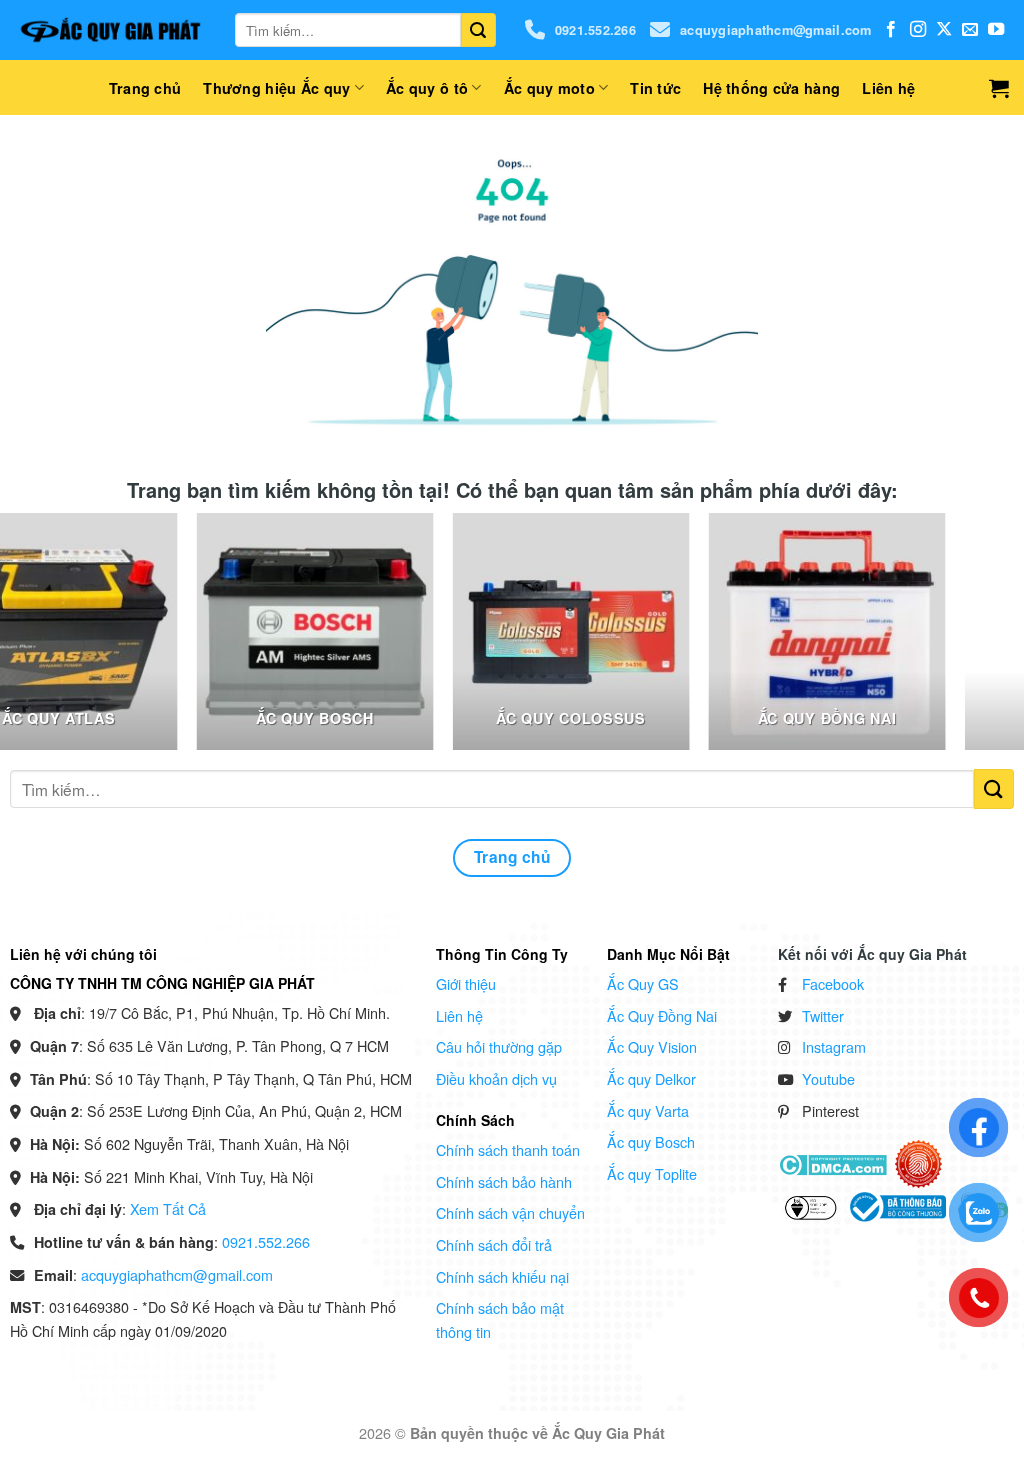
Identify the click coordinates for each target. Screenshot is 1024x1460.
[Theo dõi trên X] (944, 30)
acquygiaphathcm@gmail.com (775, 30)
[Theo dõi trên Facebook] (891, 30)
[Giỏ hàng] (999, 88)
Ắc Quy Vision (652, 1046)
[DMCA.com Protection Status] (832, 1163)
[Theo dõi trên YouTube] (996, 30)
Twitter (823, 1015)
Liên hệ (888, 88)
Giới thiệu (466, 983)
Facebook (833, 983)
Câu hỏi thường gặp (499, 1046)
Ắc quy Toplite (652, 1173)
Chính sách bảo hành (504, 1181)
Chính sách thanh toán (508, 1149)
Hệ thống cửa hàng (771, 88)
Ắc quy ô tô (427, 88)
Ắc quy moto (549, 88)
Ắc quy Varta (648, 1110)
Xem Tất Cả (168, 1208)
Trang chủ (145, 88)
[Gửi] (478, 30)
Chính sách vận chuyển (510, 1212)
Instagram (834, 1046)
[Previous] (45, 641)
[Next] (979, 641)
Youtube (828, 1078)
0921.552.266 (595, 30)
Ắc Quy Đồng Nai (662, 1015)
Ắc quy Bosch (651, 1141)
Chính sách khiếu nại (502, 1276)
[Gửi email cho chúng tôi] (970, 30)
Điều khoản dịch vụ (496, 1078)
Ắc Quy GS (643, 983)
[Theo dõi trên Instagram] (918, 30)
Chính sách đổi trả (494, 1244)
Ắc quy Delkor (651, 1078)
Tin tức (655, 88)
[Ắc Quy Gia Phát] (110, 30)
